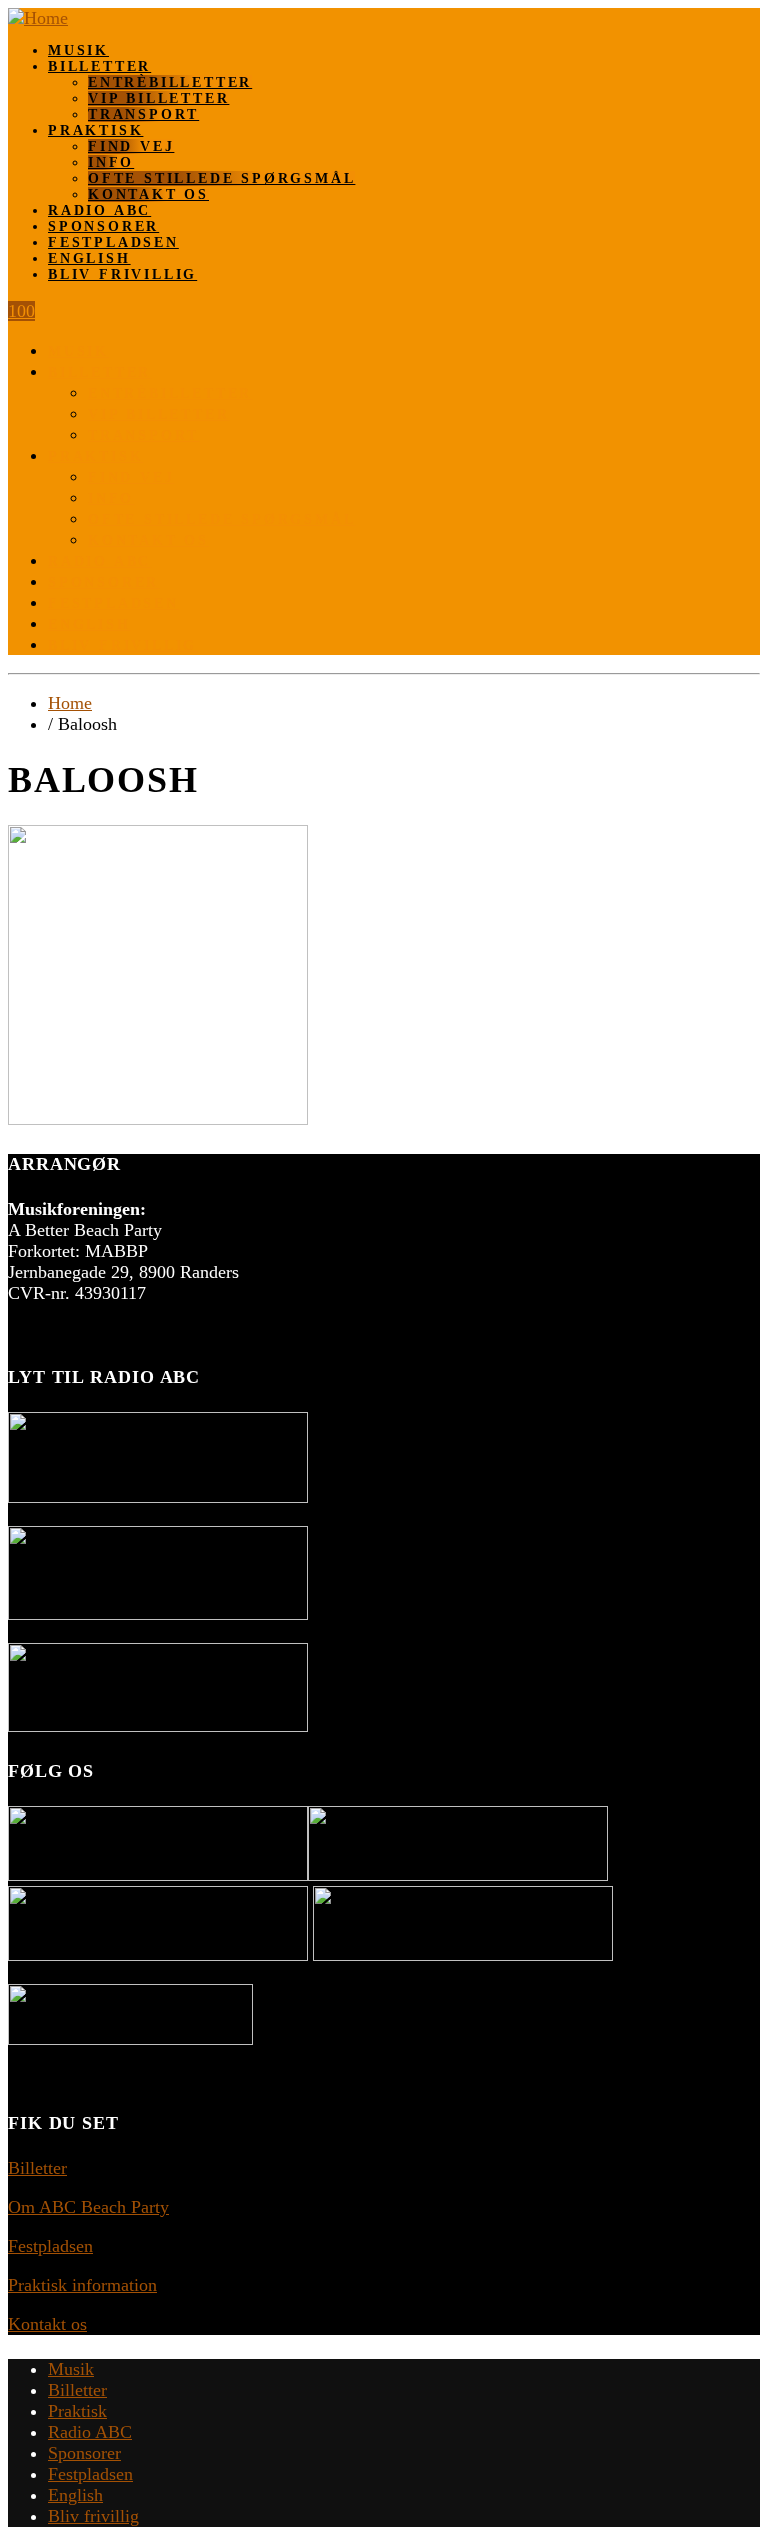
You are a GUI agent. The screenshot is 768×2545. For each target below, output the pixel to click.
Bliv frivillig (122, 274)
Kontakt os (148, 194)
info (111, 162)
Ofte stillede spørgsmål (221, 178)
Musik (78, 50)
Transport (143, 114)
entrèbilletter (170, 82)
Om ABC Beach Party (88, 2207)
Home (70, 703)
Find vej (131, 146)
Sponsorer (103, 226)
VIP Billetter (158, 98)
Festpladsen (113, 242)
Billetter (99, 66)
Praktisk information (82, 2285)
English (89, 258)
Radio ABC (99, 210)
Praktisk (95, 130)
